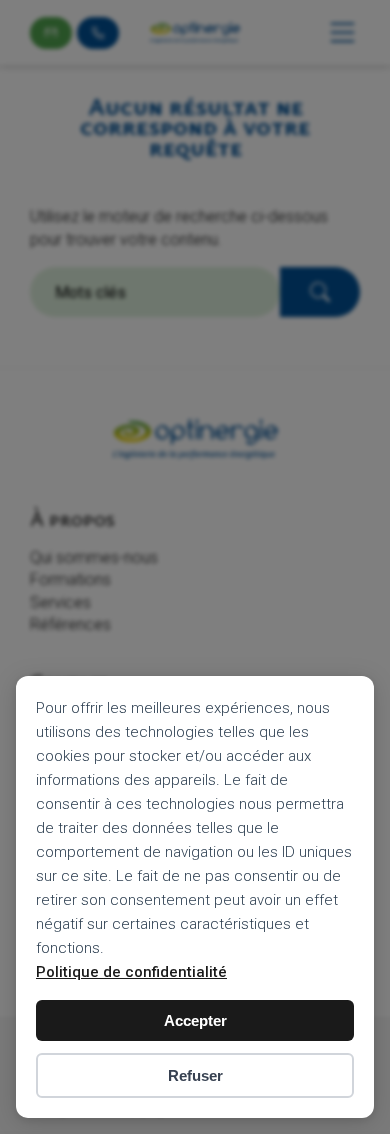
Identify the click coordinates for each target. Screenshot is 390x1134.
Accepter (195, 1020)
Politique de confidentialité (131, 972)
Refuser (195, 1075)
